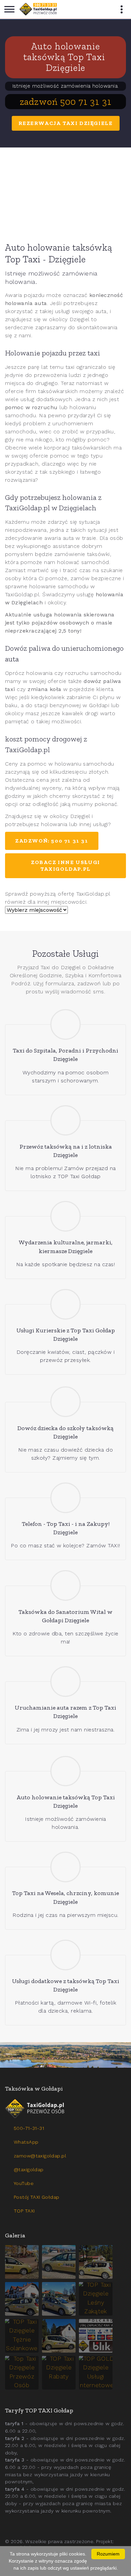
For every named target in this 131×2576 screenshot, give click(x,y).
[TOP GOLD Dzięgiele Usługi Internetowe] (96, 2373)
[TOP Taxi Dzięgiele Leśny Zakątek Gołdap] (96, 2299)
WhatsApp (26, 2142)
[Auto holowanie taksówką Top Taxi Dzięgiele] (66, 1771)
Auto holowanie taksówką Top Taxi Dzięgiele (65, 57)
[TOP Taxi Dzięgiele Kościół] (96, 2262)
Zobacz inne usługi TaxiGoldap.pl (65, 866)
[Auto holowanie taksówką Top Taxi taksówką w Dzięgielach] (65, 193)
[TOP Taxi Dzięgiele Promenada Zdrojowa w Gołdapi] (59, 2299)
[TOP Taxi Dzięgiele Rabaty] (59, 2373)
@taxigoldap (29, 2170)
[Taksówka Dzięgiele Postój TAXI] (22, 2262)
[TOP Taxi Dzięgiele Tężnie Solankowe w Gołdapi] (22, 2336)
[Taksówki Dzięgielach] (38, 9)
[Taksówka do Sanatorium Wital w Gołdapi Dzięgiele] (66, 1585)
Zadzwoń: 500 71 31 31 (52, 841)
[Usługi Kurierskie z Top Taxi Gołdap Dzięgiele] (66, 1304)
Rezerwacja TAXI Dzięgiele (66, 123)
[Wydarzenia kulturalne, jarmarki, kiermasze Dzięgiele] (66, 1216)
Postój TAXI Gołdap (37, 2197)
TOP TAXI (24, 2211)
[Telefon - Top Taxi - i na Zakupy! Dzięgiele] (66, 1498)
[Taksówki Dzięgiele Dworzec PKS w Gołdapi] (59, 2262)
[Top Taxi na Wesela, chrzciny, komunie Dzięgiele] (66, 1867)
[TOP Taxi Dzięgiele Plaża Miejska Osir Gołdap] (59, 2336)
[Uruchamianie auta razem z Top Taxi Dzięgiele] (66, 1682)
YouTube (24, 2183)
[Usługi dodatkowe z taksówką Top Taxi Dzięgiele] (66, 1955)
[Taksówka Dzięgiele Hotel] (22, 2299)
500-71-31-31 (29, 2128)
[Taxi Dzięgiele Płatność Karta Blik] (96, 2336)
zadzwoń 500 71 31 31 (66, 102)
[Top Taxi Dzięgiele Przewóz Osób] (22, 2373)
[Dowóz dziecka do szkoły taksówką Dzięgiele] (66, 1402)
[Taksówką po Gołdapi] (65, 2055)
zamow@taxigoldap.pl (40, 2156)
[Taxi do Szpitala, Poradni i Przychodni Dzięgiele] (66, 1024)
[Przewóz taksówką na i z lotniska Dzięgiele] (66, 1121)
